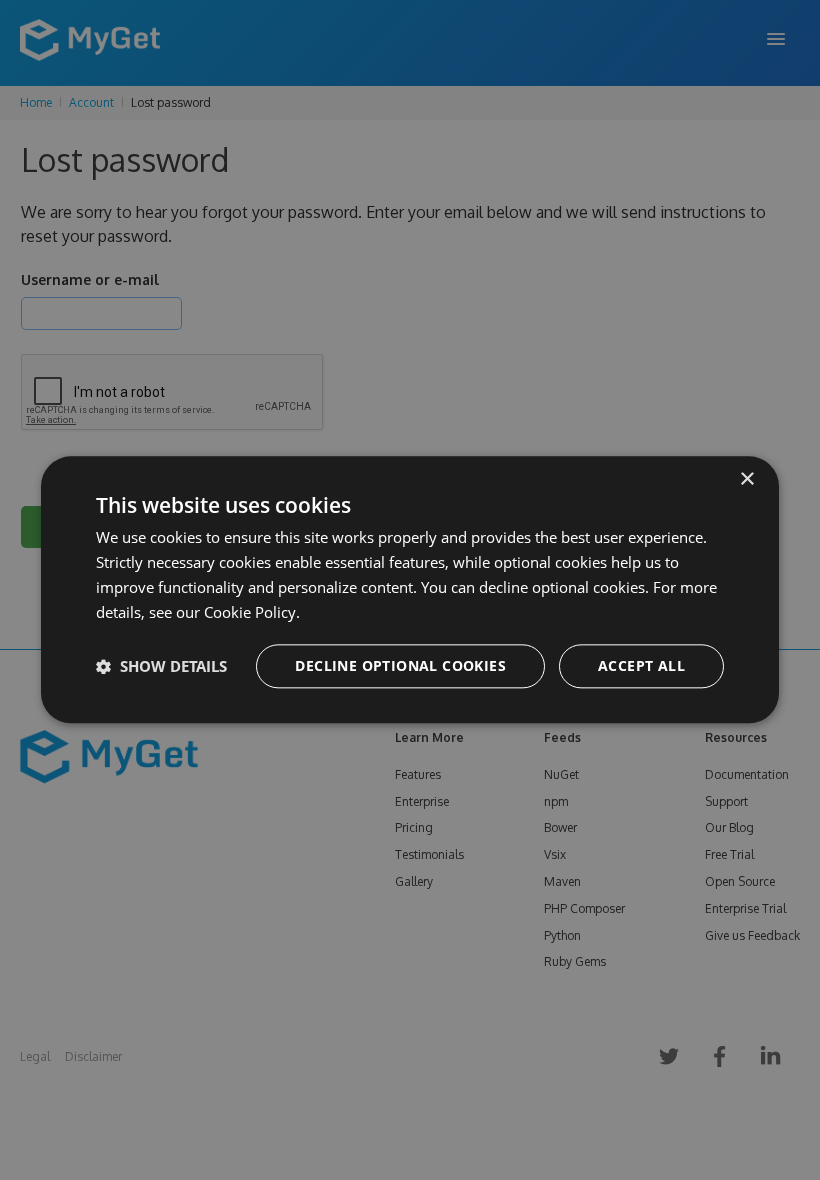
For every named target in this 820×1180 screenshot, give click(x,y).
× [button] (746, 479)
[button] (161, 667)
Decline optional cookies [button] (400, 666)
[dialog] (410, 589)
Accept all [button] (641, 666)
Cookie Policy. (252, 612)
